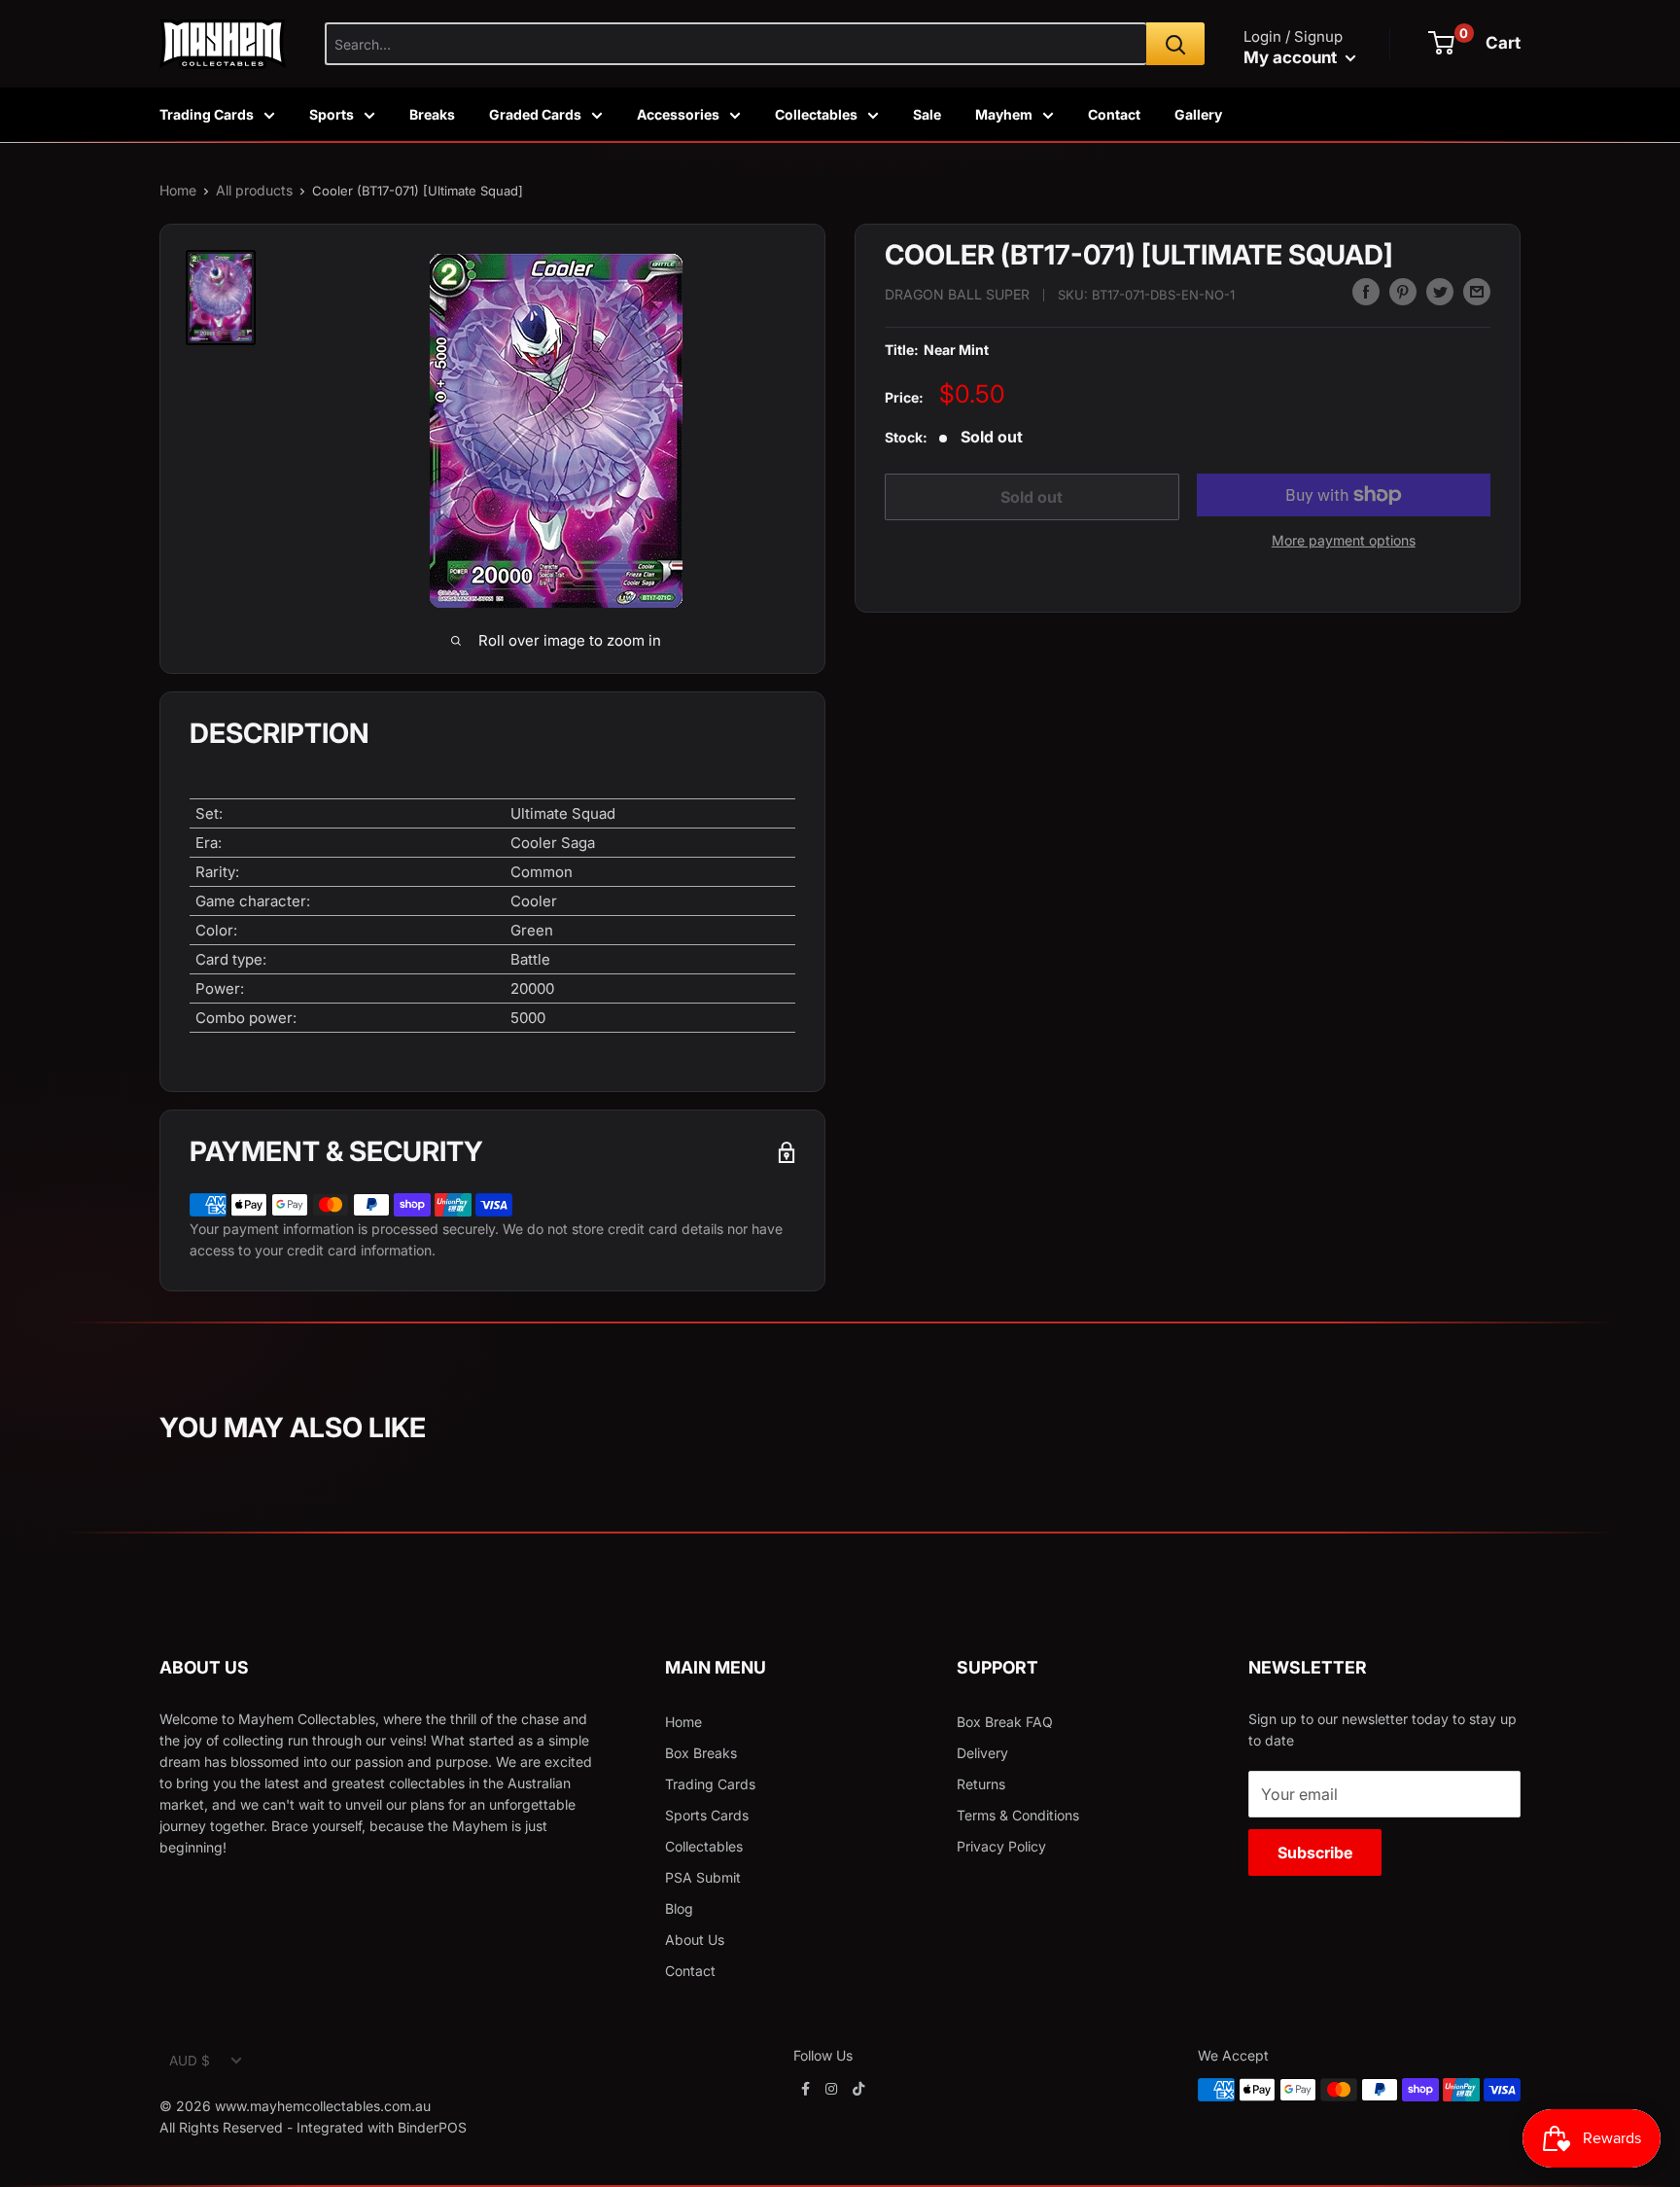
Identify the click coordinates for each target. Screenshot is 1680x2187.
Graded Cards (535, 114)
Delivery (982, 1753)
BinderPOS (432, 2127)
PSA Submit (703, 1877)
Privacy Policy (1001, 1846)
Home (178, 190)
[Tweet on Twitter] (1440, 292)
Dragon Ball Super (957, 294)
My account (1292, 57)
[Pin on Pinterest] (1403, 292)
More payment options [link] (1344, 540)
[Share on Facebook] (1366, 292)
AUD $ (190, 2061)
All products (254, 190)
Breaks (432, 114)
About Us (695, 1940)
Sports (332, 114)
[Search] (1175, 44)
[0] (1441, 43)
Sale (927, 114)
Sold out (1032, 497)
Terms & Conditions (1018, 1815)
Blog (679, 1908)
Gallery (1198, 114)
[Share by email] (1477, 292)
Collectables (816, 114)
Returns (981, 1784)
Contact (1114, 114)
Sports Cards (707, 1815)
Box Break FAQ (1005, 1722)
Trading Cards (207, 114)
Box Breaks (701, 1753)
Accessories (678, 114)
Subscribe (1315, 1852)
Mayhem (1004, 114)
